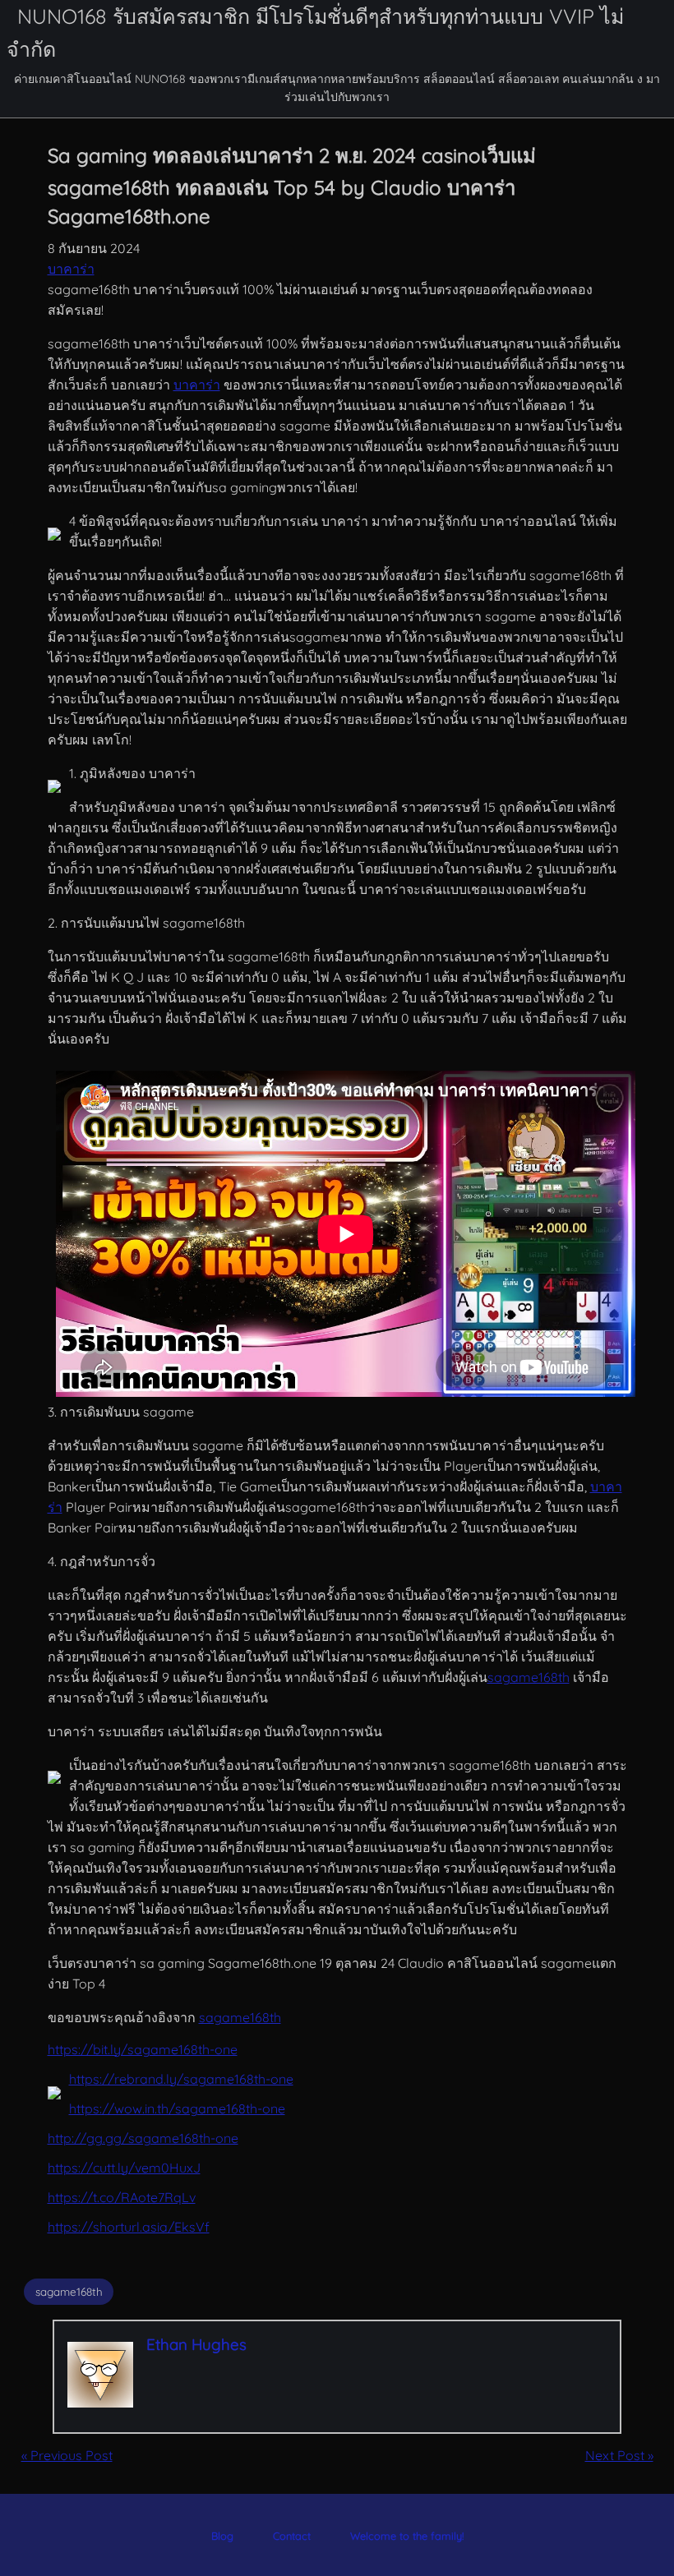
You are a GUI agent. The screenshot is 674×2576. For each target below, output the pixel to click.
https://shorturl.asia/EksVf (129, 2227)
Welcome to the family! (407, 2536)
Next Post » (619, 2455)
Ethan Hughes (196, 2344)
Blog (222, 2536)
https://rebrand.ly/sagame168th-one (181, 2079)
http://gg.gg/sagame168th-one (143, 2138)
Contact (292, 2536)
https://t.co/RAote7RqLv (122, 2197)
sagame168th (529, 1677)
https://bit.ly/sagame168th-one (143, 2049)
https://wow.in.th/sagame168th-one (177, 2108)
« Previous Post (67, 2455)
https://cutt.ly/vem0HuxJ (124, 2168)
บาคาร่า (71, 269)
